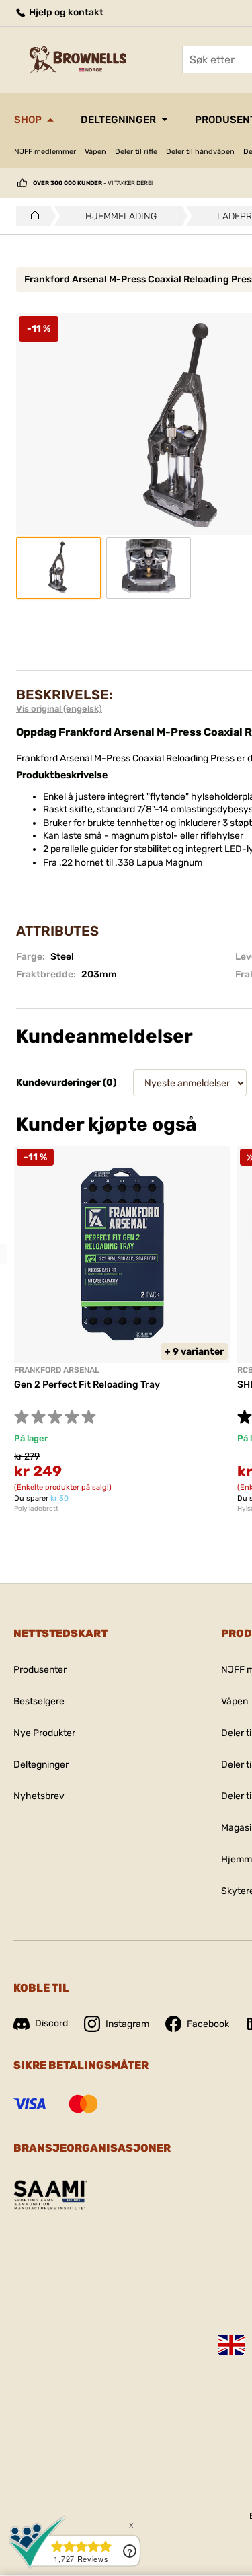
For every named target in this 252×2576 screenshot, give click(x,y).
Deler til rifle (136, 152)
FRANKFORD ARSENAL (57, 1370)
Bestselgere (39, 1701)
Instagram (127, 2024)
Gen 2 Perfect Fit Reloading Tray (87, 1385)
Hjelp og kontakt (65, 12)
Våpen (95, 152)
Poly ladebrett (36, 1509)
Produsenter (40, 1670)
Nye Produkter (44, 1733)
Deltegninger (118, 120)
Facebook (208, 2024)
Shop (28, 120)
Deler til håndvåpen (200, 152)
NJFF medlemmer (45, 152)
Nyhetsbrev (39, 1796)
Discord (51, 2023)
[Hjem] (31, 216)
